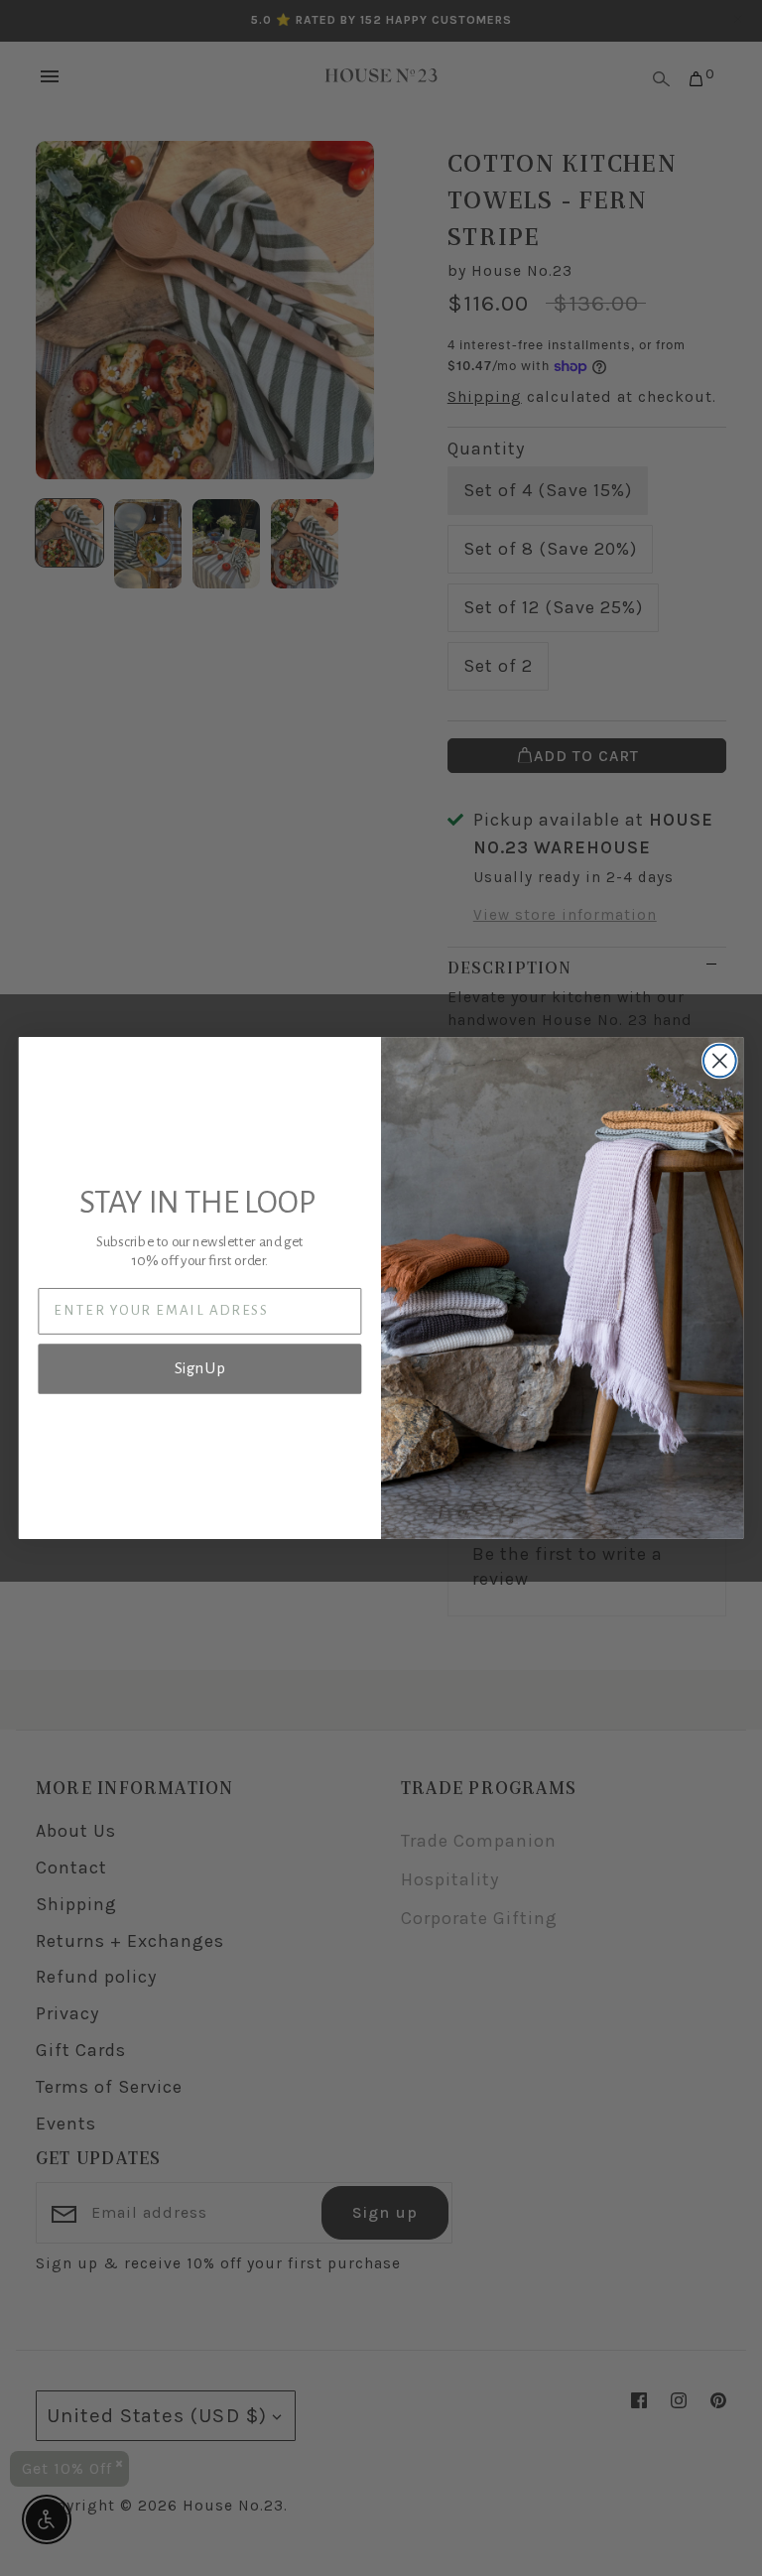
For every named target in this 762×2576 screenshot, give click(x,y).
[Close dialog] (720, 1061)
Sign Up (200, 1369)
